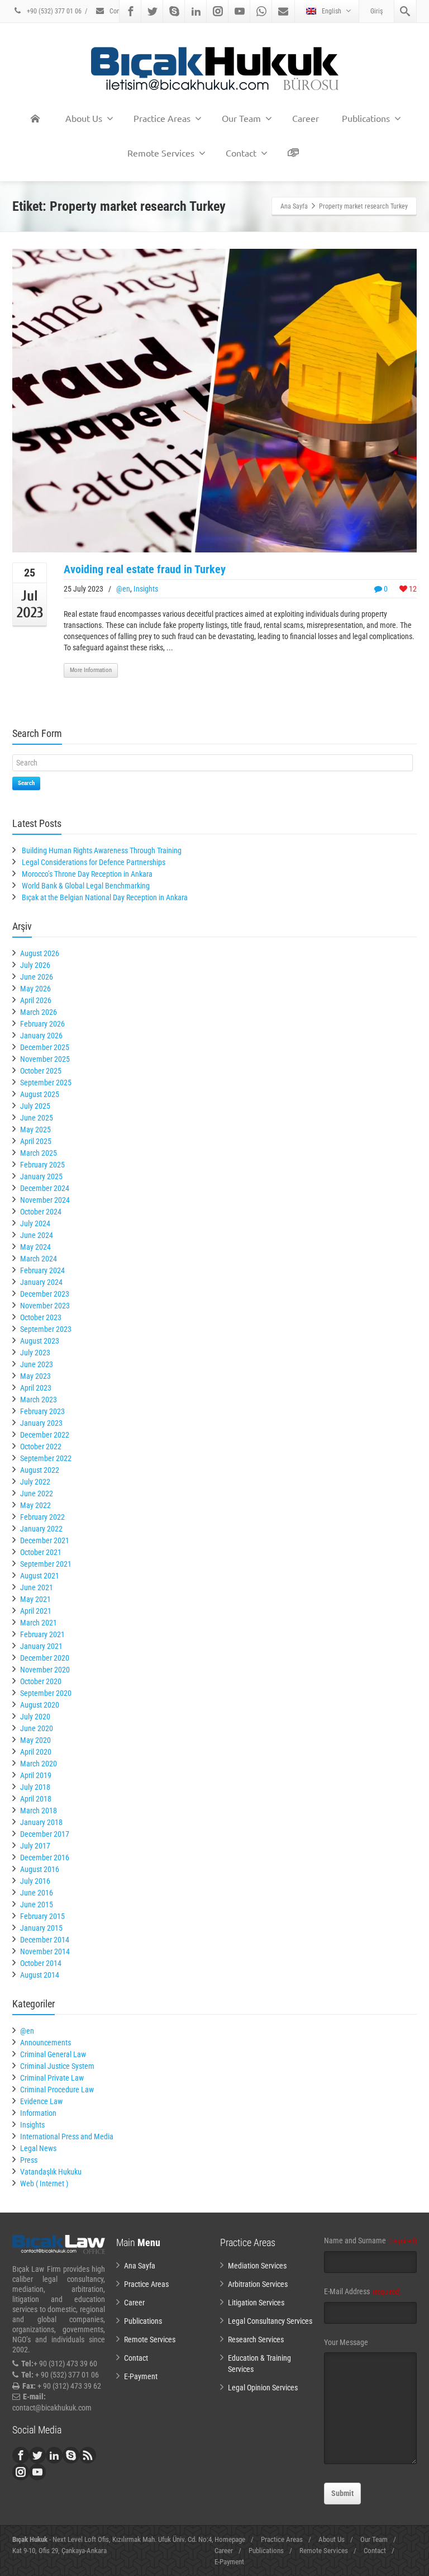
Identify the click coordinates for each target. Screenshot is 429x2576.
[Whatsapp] (261, 11)
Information (38, 2113)
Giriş (376, 11)
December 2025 (45, 1047)
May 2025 (35, 1129)
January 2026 (41, 1036)
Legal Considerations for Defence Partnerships (94, 862)
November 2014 (45, 1951)
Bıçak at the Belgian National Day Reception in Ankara (105, 897)
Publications (366, 118)
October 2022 (41, 1447)
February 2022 (42, 1517)
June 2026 (37, 977)
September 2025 (46, 1083)
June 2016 (37, 1893)
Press (29, 2160)
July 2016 (35, 1881)
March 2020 (39, 1764)
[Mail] (283, 11)
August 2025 (40, 1094)
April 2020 (36, 1752)
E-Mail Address (362, 2291)
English (332, 11)
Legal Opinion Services (263, 2388)
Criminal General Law (53, 2054)
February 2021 (42, 1634)
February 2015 (42, 1916)
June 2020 (37, 1728)
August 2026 (40, 953)
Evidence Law (41, 2101)
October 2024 (41, 1212)
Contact (120, 11)
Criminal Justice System (57, 2066)
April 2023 (36, 1388)
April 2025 (36, 1141)
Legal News (38, 2148)
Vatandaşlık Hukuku (51, 2172)
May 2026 (35, 989)
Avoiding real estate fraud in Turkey (145, 569)
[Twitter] (152, 11)
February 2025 (42, 1165)
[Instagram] (218, 11)
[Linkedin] (196, 11)
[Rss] (88, 2455)
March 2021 (39, 1623)
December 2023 (45, 1294)
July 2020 (35, 1717)
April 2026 (36, 1000)
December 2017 (45, 1834)
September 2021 (46, 1564)
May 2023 (35, 1376)
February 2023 (42, 1411)
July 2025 (35, 1106)
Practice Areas (162, 118)
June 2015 (37, 1904)
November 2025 (45, 1059)
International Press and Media (67, 2137)
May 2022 (35, 1505)
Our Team (241, 118)
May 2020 (35, 1740)
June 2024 (37, 1235)
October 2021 (41, 1552)
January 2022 (41, 1529)
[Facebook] (131, 11)
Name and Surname (370, 2241)
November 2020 (45, 1670)
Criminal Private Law (52, 2078)
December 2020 (45, 1658)
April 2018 (36, 1799)
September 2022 (46, 1458)
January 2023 (41, 1423)
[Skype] (174, 11)
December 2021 (45, 1540)
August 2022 (40, 1470)
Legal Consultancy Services (270, 2321)
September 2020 (46, 1693)
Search (26, 783)
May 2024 (35, 1247)
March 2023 (39, 1400)
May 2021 (35, 1599)
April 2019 (36, 1775)
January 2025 (41, 1176)
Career (306, 118)
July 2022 (35, 1482)
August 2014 (40, 1975)
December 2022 (45, 1435)
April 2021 (36, 1611)
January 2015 (41, 1928)
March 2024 (39, 1259)
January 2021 (41, 1646)
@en (123, 589)
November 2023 (45, 1306)
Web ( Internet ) (44, 2183)
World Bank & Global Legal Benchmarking (86, 886)
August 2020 (40, 1705)
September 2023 (46, 1329)
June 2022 (37, 1493)
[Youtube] (240, 11)
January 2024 (41, 1282)
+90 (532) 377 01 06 (53, 11)
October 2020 (41, 1681)
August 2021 (40, 1576)
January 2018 (41, 1822)
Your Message (346, 2342)
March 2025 (39, 1153)
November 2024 (45, 1200)
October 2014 (41, 1963)
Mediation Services (257, 2266)
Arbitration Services (258, 2284)
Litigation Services (256, 2303)
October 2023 (41, 1317)
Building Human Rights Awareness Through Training (102, 850)
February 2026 (42, 1024)
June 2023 (37, 1364)
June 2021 (37, 1587)
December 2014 (45, 1940)
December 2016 (45, 1857)
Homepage (230, 2539)
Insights (146, 589)
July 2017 (35, 1846)
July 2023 (35, 1353)
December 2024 (45, 1188)
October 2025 (41, 1071)
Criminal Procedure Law (57, 2090)
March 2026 (39, 1012)
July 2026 (35, 965)
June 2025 (37, 1118)
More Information (91, 670)
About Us (84, 118)
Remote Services (161, 153)
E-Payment (141, 2376)
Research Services (256, 2339)
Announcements (46, 2043)
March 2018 (39, 1811)
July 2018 (35, 1787)
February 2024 (42, 1270)
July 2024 (35, 1223)
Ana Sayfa (140, 2266)
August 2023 (40, 1341)
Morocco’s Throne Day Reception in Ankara (87, 874)
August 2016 (40, 1869)
